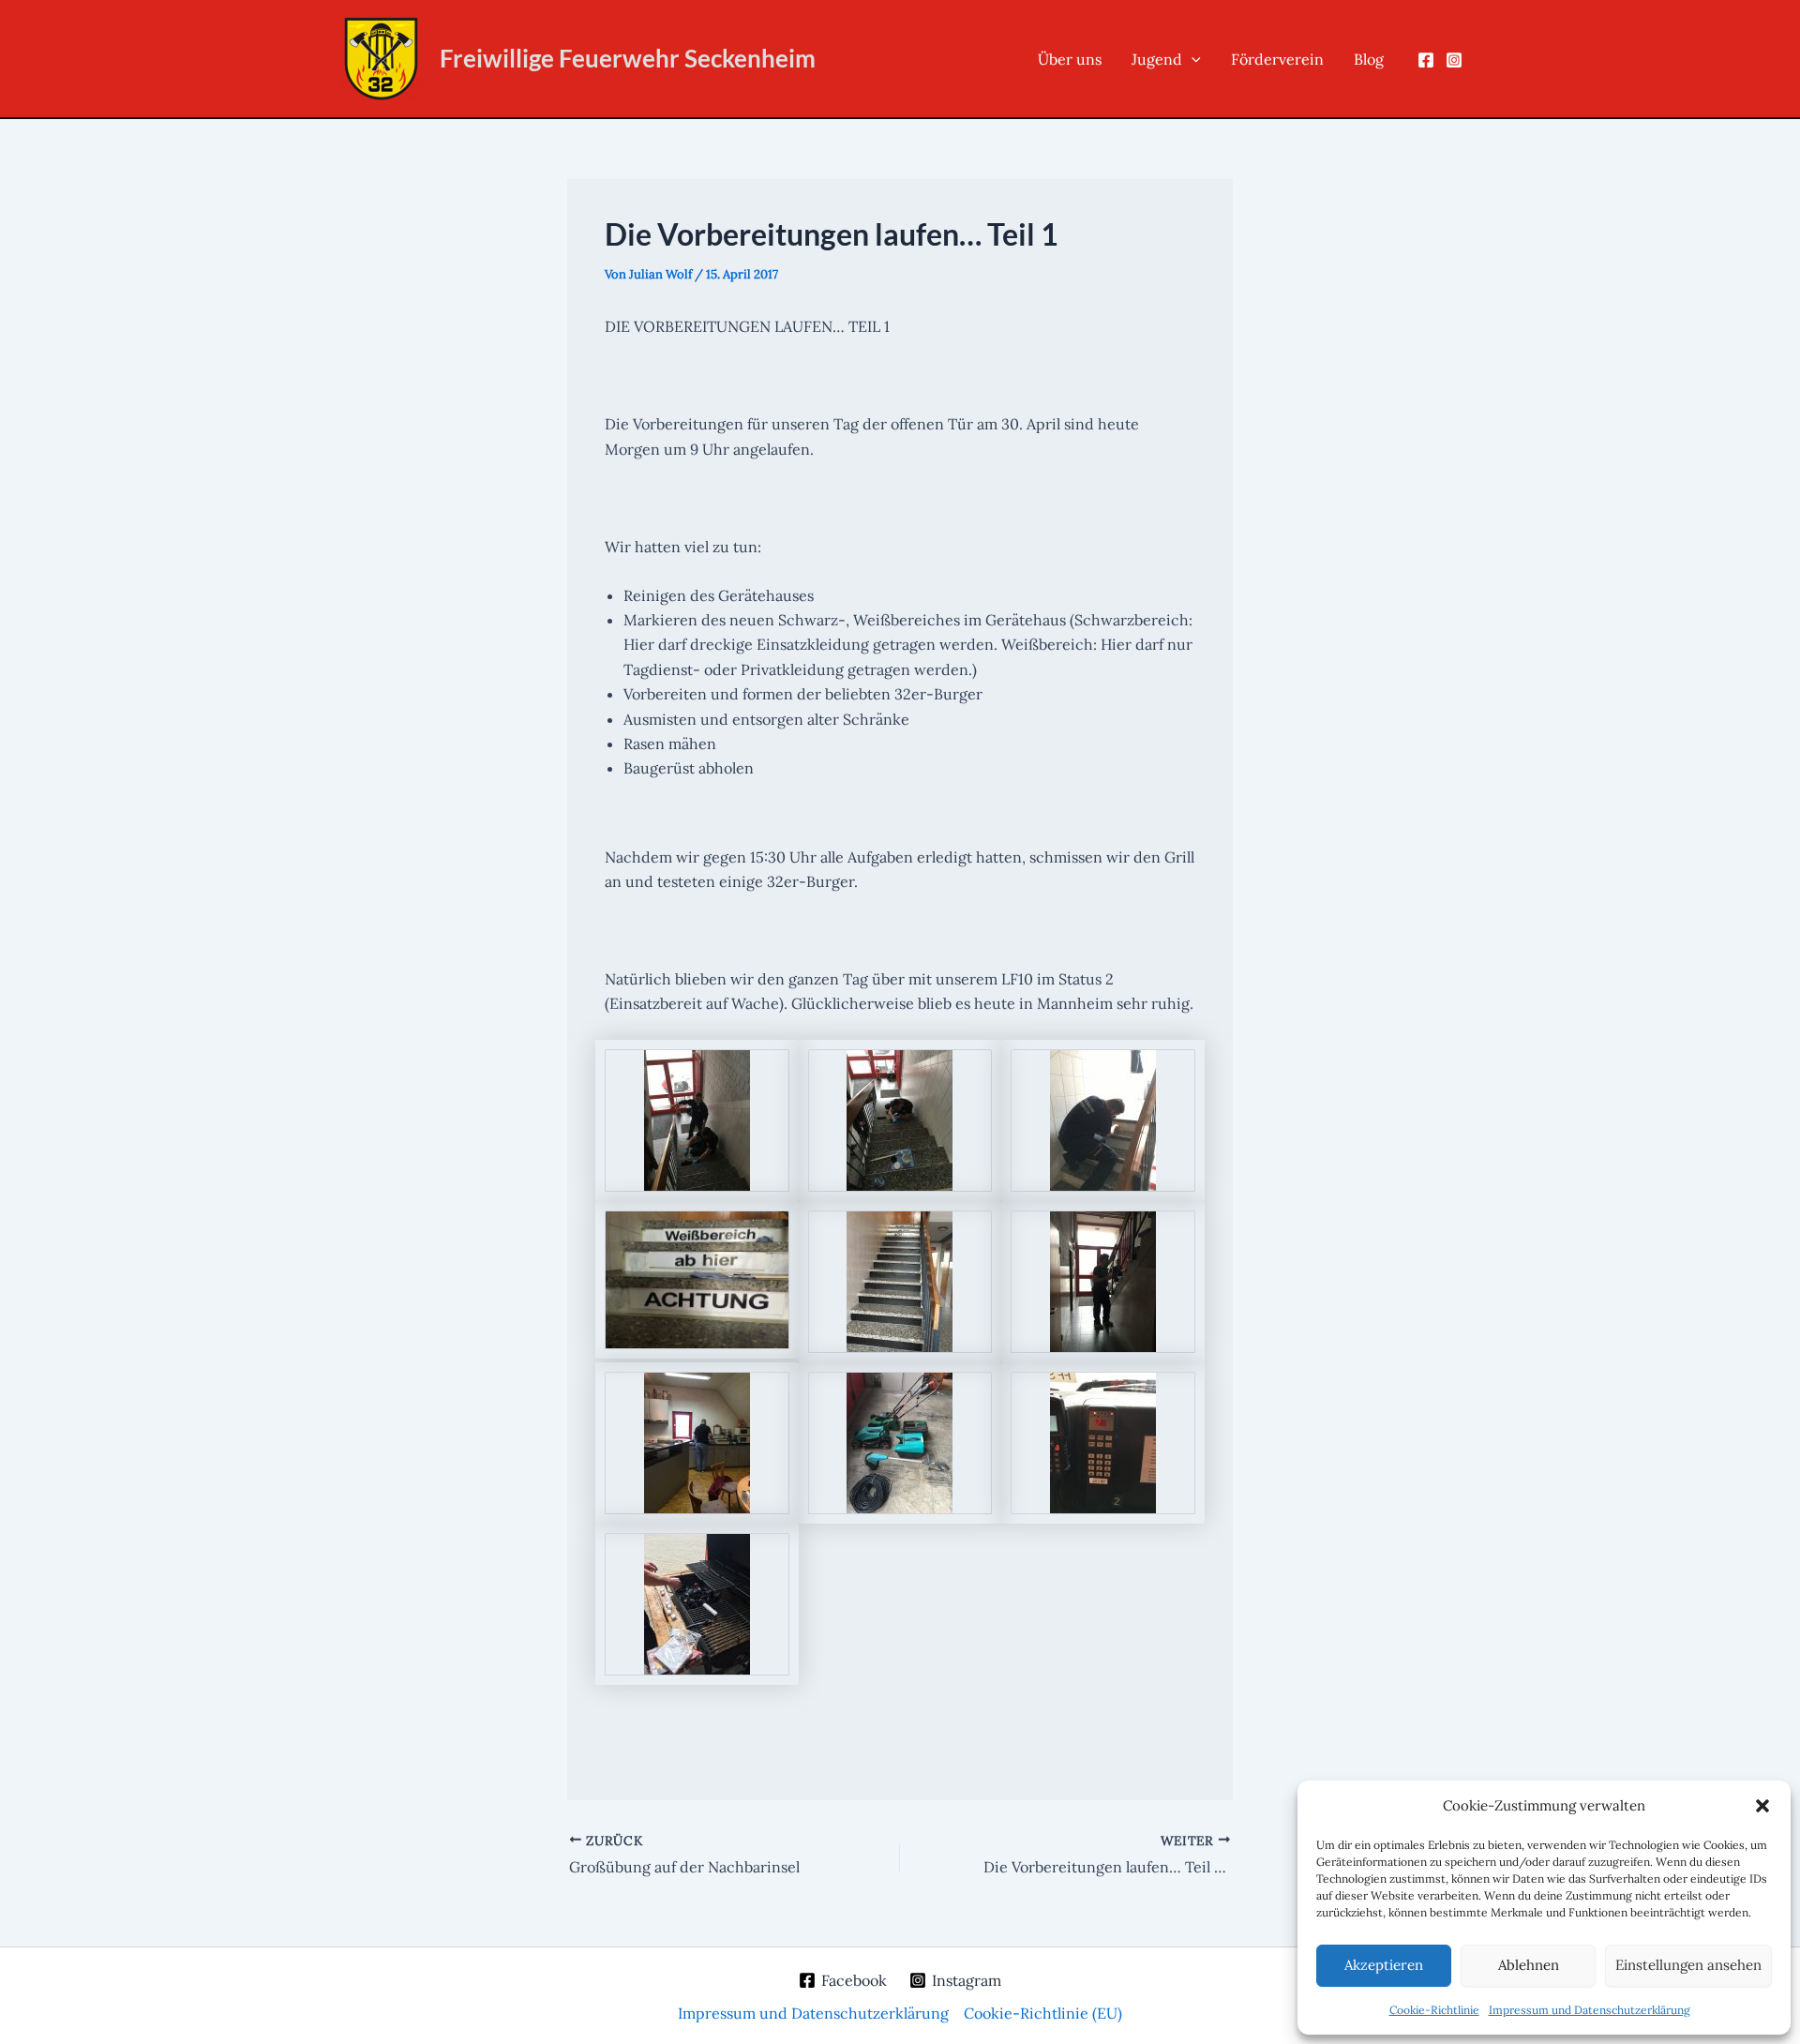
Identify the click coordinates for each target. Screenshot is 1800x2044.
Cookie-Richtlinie (1434, 2010)
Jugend (1157, 59)
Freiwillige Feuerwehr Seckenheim (628, 58)
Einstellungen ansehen (1688, 1965)
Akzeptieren (1384, 1965)
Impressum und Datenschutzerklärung (1590, 2010)
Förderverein (1277, 59)
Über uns (1070, 59)
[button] (1762, 1806)
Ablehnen (1529, 1965)
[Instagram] (1454, 60)
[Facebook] (1426, 60)
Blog (1369, 59)
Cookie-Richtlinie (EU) (1043, 2013)
